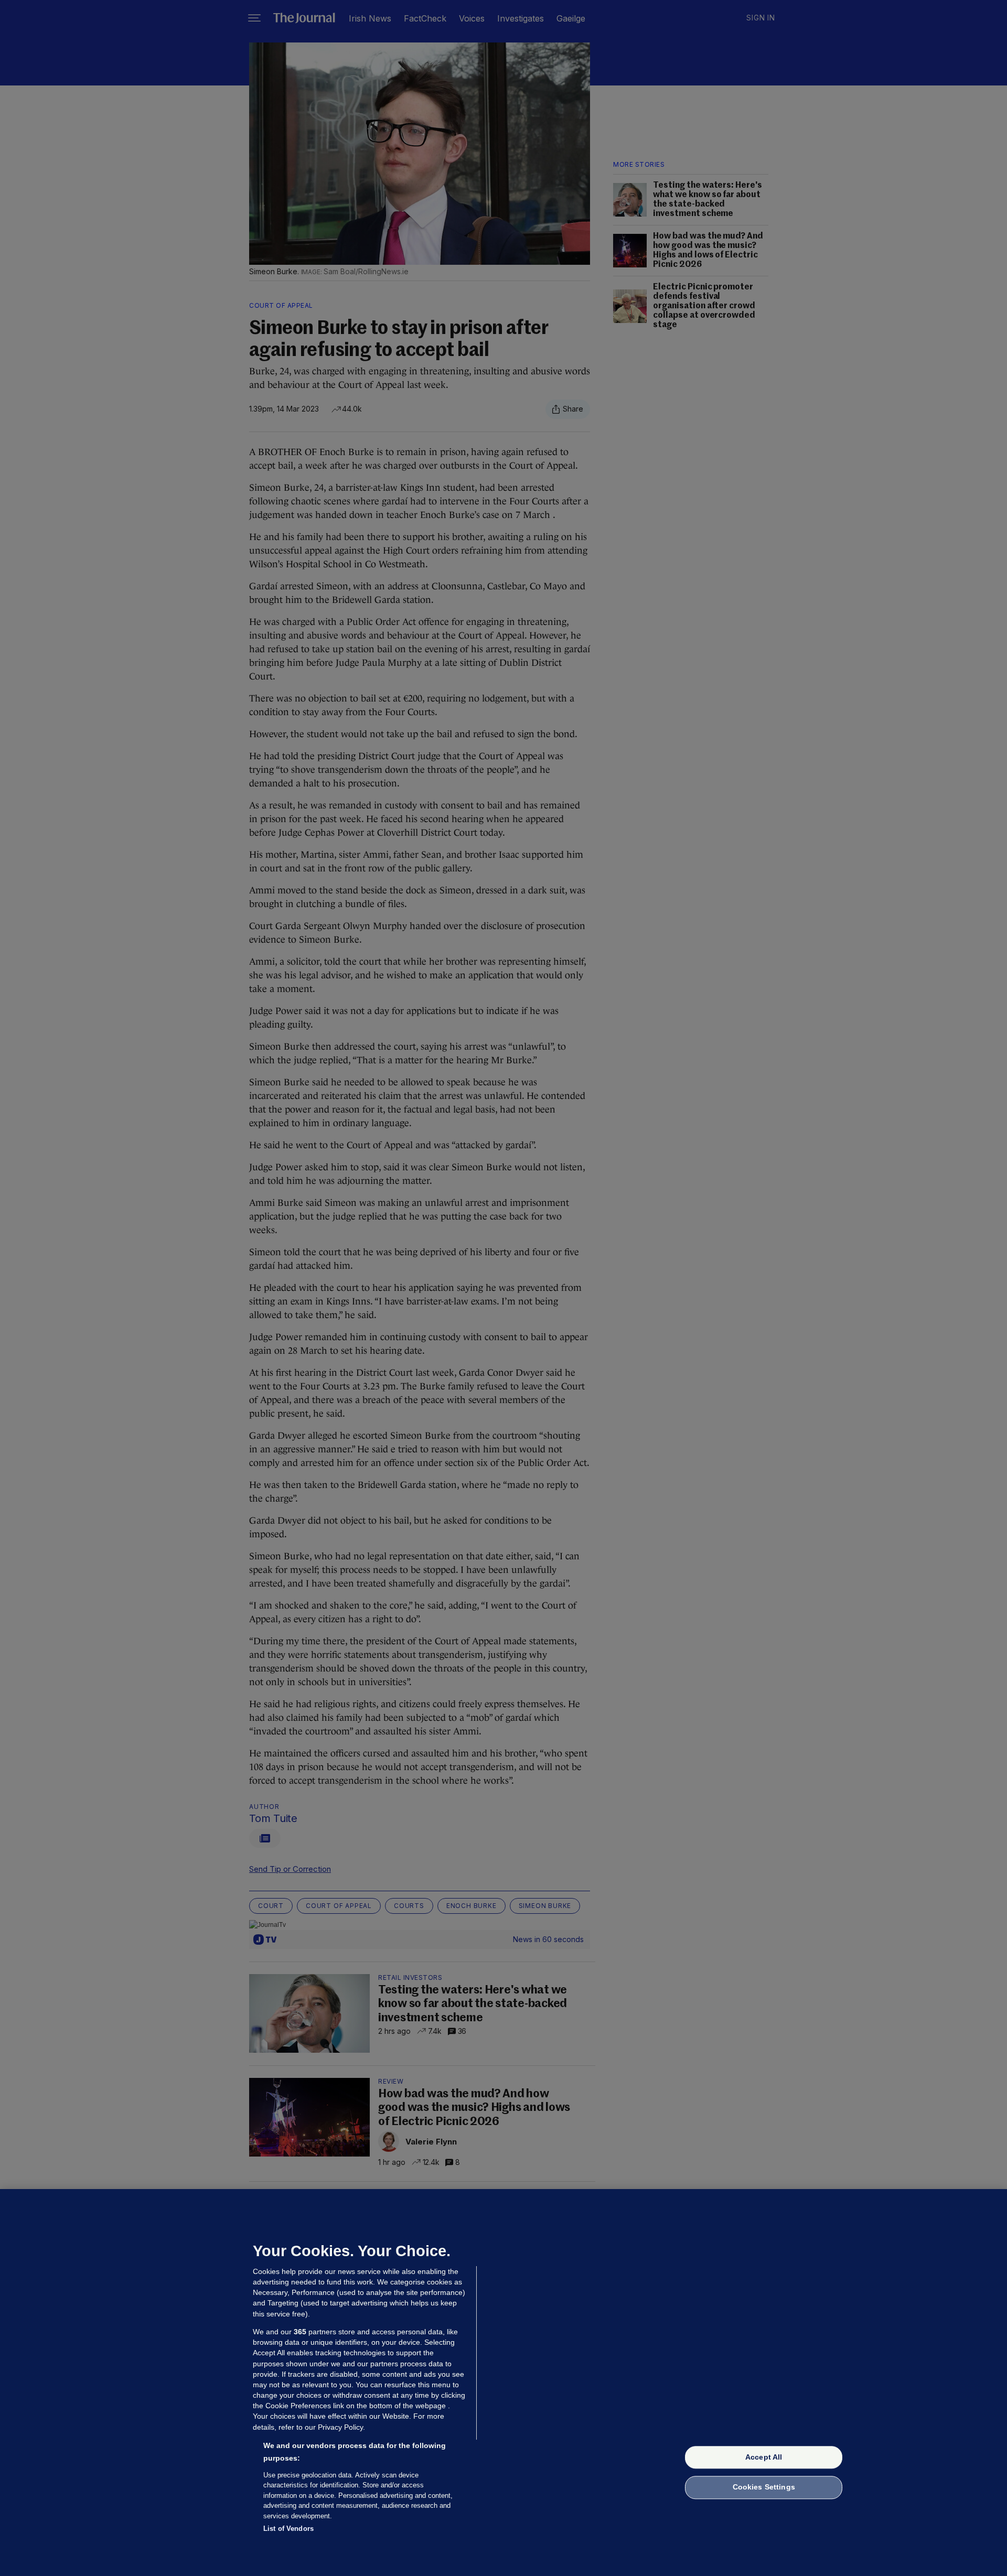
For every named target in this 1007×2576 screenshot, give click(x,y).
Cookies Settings (764, 2487)
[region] (504, 2383)
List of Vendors (288, 2529)
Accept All (764, 2457)
